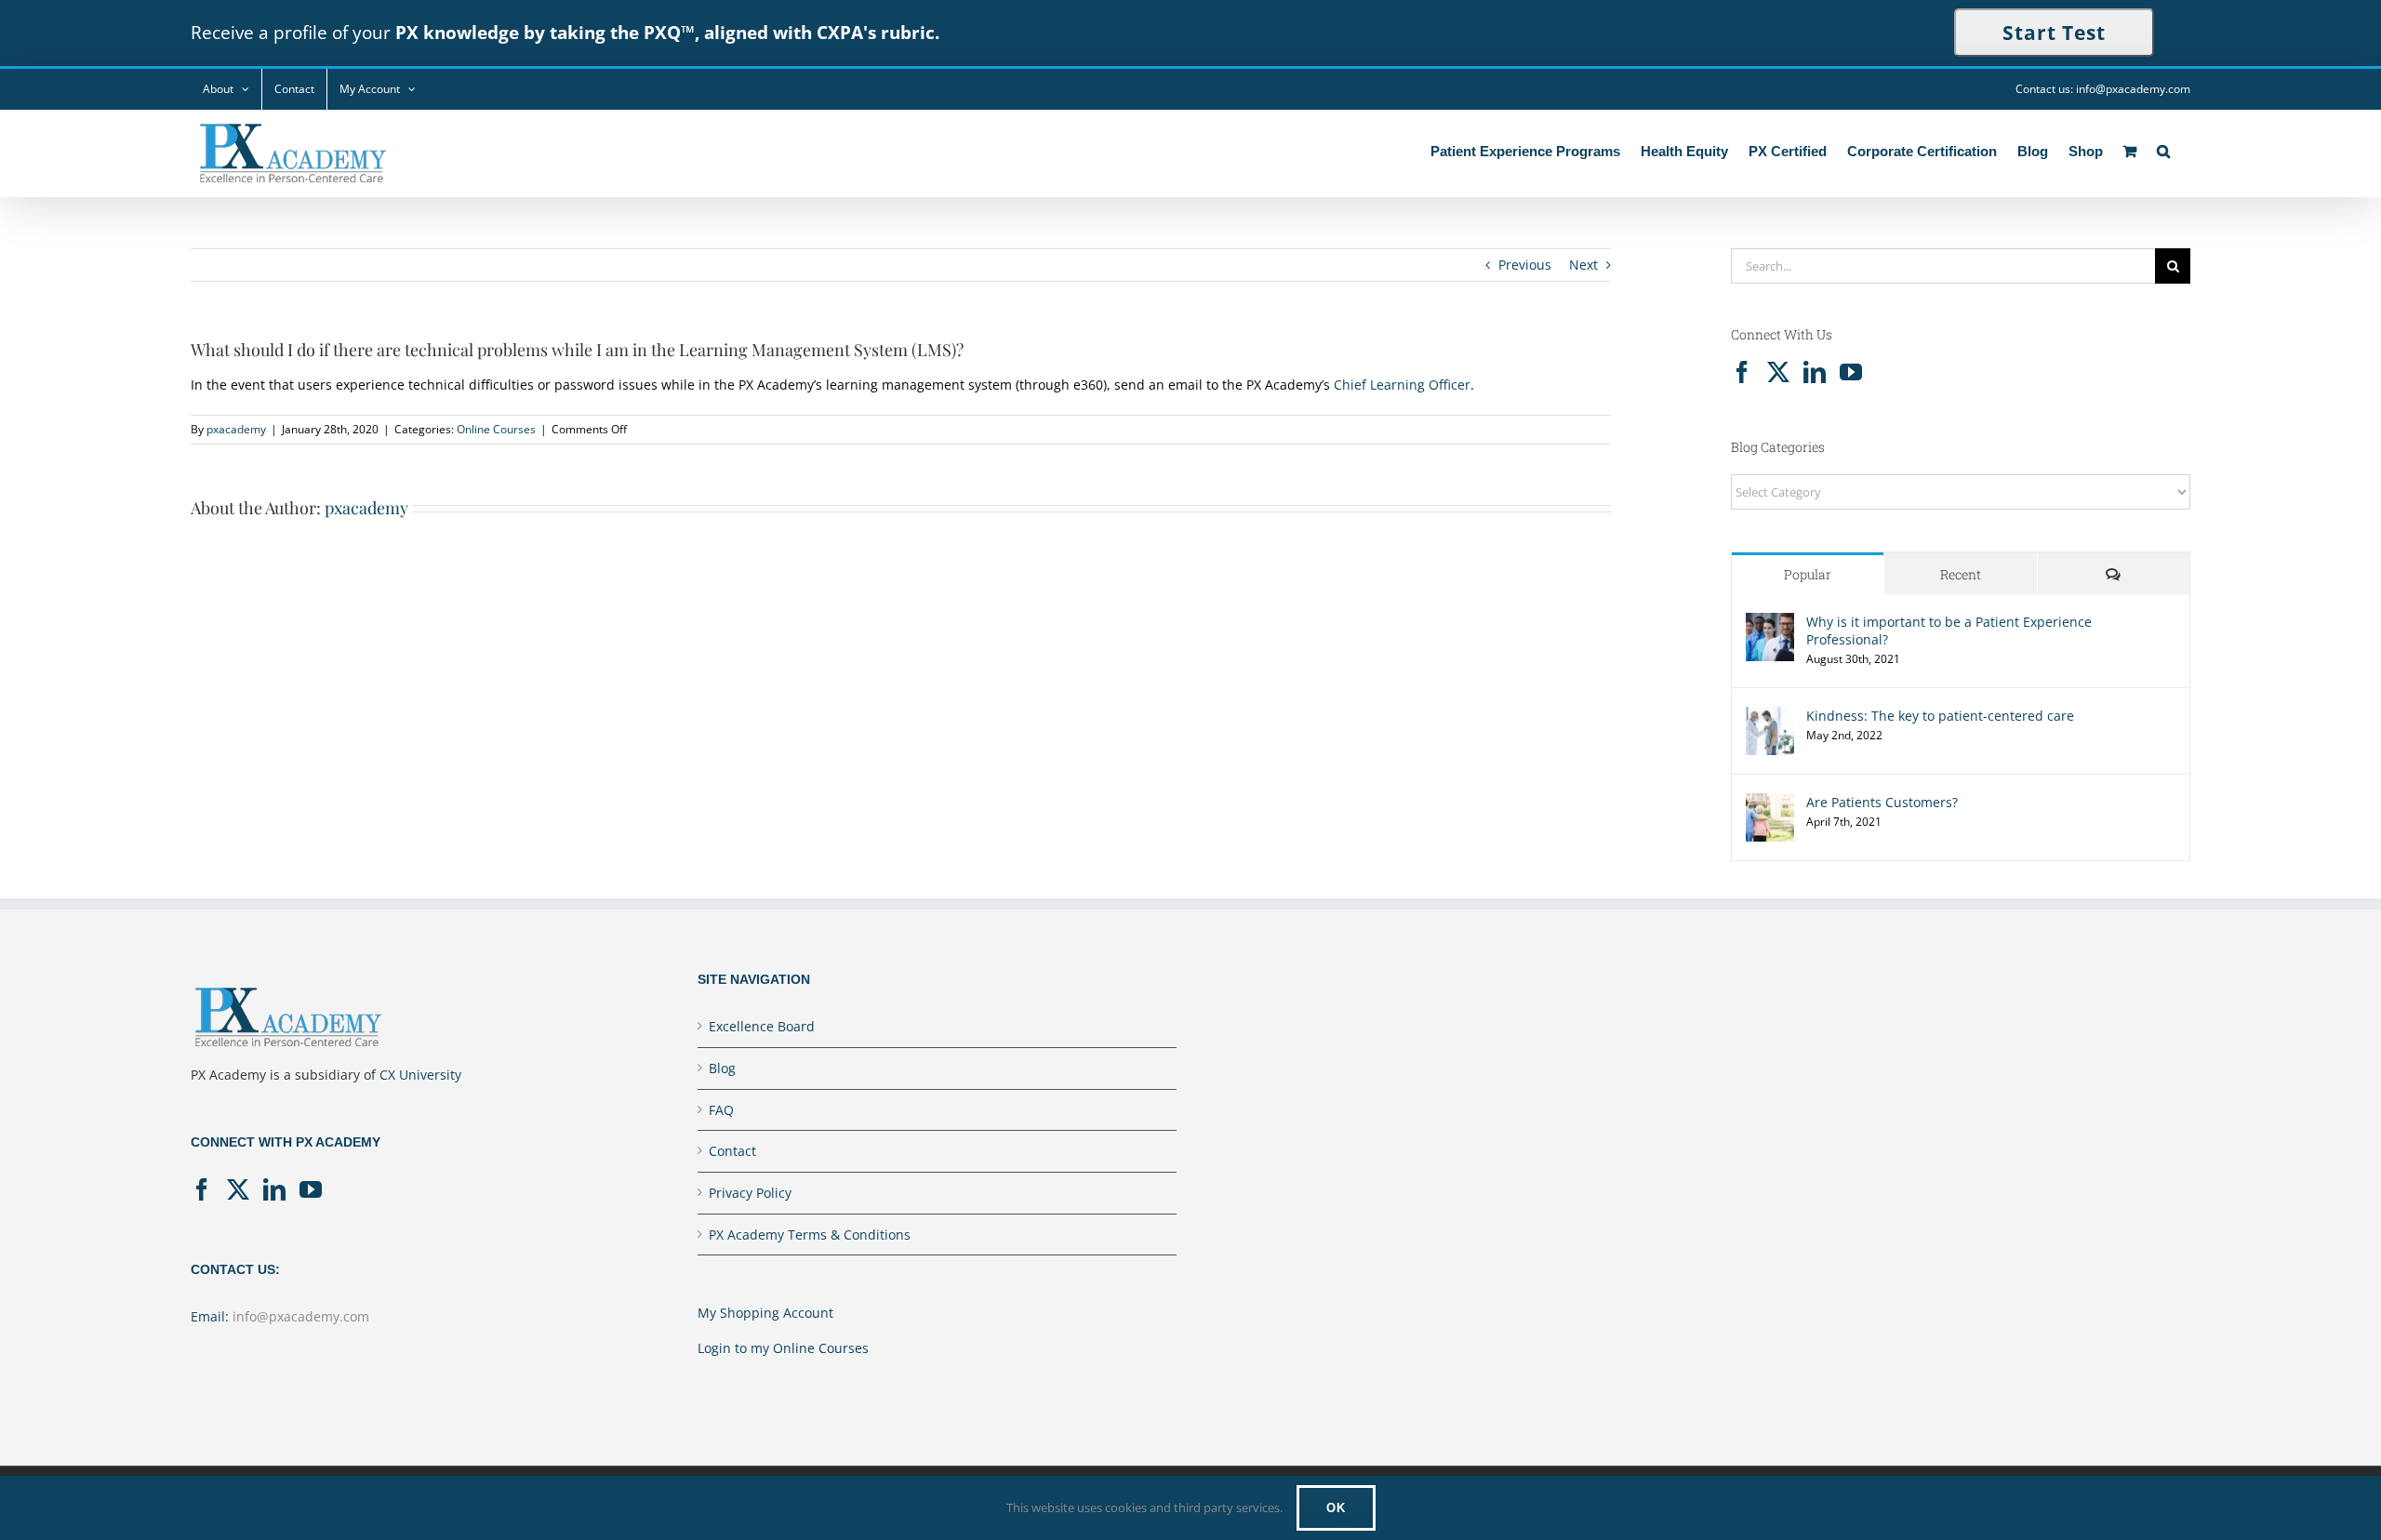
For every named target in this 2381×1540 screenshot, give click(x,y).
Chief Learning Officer (1402, 385)
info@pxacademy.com (301, 1316)
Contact (732, 1151)
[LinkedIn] (1815, 372)
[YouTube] (1851, 372)
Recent (1961, 574)
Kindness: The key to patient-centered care (1940, 716)
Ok (1336, 1508)
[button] (2163, 149)
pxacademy (236, 429)
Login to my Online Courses (783, 1348)
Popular (1808, 574)
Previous (1525, 265)
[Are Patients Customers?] (1770, 804)
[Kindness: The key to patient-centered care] (1770, 717)
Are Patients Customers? (1882, 802)
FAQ (721, 1110)
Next (1583, 265)
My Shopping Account (765, 1313)
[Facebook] (1742, 372)
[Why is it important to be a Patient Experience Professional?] (1770, 624)
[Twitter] (1778, 372)
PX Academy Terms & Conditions (810, 1235)
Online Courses (496, 429)
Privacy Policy (750, 1193)
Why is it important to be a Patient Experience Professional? (1949, 631)
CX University (420, 1075)
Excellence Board (762, 1026)
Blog (722, 1068)
